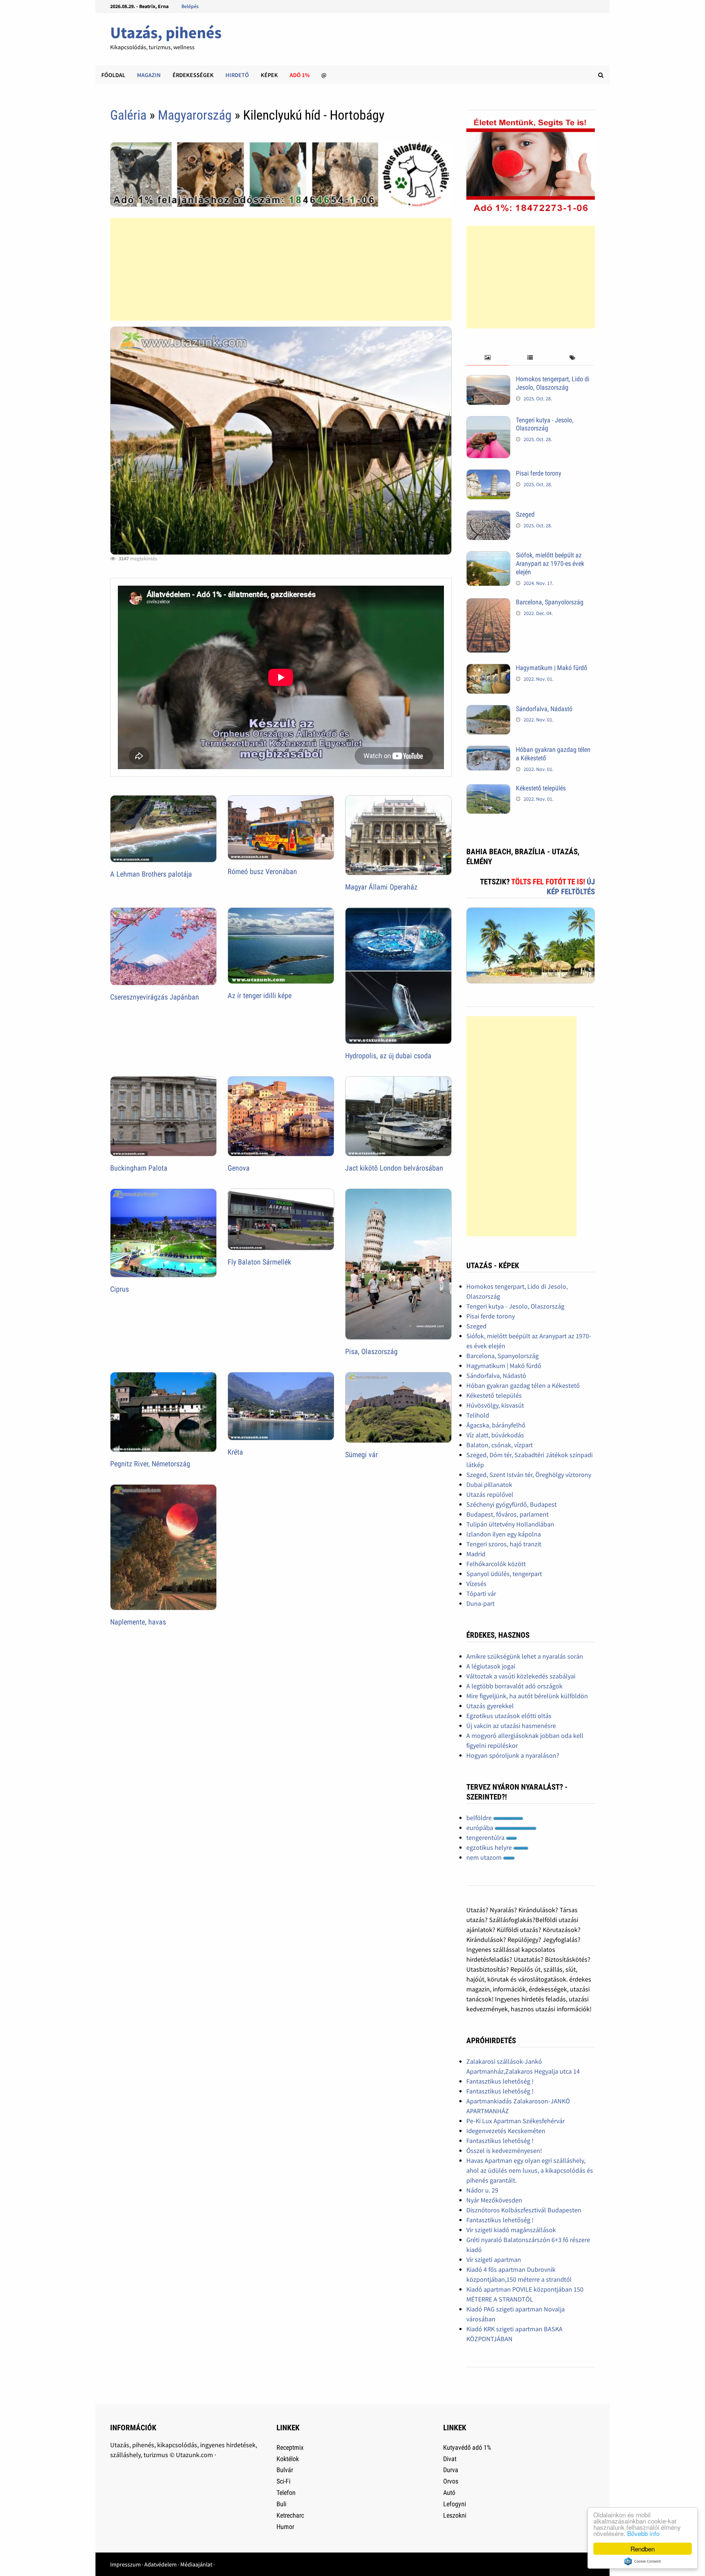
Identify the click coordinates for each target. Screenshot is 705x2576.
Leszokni (455, 2515)
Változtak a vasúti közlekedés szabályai (521, 1676)
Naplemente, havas (138, 1622)
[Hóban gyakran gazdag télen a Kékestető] (488, 751)
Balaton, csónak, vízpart (500, 1445)
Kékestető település (541, 788)
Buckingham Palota (139, 1168)
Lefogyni (455, 2504)
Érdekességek (193, 75)
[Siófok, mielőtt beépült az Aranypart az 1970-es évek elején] (488, 556)
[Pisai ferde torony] (488, 474)
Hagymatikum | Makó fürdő (552, 668)
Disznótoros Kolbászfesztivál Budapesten (524, 2210)
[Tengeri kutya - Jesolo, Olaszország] (488, 421)
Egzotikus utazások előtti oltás (509, 1716)
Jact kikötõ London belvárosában (394, 1168)
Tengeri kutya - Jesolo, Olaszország (545, 424)
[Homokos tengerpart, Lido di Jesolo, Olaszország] (488, 380)
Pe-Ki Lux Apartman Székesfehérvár (516, 2121)
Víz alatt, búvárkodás (495, 1435)
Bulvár (285, 2470)
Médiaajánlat (196, 2564)
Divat (450, 2459)
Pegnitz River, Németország (150, 1464)
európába (480, 1828)
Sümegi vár (361, 1455)
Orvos (451, 2481)
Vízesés (476, 1584)
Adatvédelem (160, 2564)
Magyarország (195, 115)
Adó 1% (300, 75)
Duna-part (480, 1603)
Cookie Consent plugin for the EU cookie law (643, 2561)
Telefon (286, 2493)
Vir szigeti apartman (494, 2260)
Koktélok (288, 2459)
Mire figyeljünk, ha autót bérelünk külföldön (527, 1696)
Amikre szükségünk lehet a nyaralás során (525, 1656)
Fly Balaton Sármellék (259, 1262)
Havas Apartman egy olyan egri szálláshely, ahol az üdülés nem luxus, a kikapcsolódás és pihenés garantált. (530, 2170)
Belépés (190, 6)
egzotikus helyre (490, 1847)
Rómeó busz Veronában (262, 872)
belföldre (480, 1818)
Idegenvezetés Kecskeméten (506, 2131)
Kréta (235, 1452)
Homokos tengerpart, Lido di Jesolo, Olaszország (553, 383)
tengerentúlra (486, 1838)
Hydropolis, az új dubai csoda (388, 1056)
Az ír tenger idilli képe (260, 996)
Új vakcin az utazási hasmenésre (511, 1726)
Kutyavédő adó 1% (467, 2447)
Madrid (476, 1554)
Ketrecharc (290, 2515)
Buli (281, 2504)
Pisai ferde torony (539, 473)
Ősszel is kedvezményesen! (504, 2151)
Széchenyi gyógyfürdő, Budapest (511, 1504)
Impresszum (125, 2564)
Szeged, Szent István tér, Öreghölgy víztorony (529, 1475)
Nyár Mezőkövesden (494, 2200)
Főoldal (113, 75)
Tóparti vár (481, 1593)
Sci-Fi (283, 2481)
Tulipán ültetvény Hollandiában (510, 1524)
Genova (239, 1168)
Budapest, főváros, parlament (507, 1514)
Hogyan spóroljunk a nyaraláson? (513, 1755)
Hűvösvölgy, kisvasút (495, 1405)
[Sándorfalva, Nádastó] (488, 710)
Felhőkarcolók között (496, 1564)
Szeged (525, 514)
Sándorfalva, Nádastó (544, 709)
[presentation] (487, 358)
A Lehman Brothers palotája (151, 874)
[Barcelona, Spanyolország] (488, 603)
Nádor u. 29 (482, 2190)
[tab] (487, 358)
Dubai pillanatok (489, 1485)
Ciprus (120, 1289)
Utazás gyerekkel (490, 1706)
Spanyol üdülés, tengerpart (504, 1574)
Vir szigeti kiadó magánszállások (511, 2230)
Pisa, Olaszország (371, 1351)
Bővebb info (643, 2533)
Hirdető (237, 75)
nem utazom (485, 1857)
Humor (285, 2527)
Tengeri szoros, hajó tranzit (504, 1544)
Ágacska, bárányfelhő (496, 1425)
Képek (269, 75)
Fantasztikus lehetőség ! (500, 2081)
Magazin (149, 75)
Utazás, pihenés (166, 32)
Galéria (128, 115)
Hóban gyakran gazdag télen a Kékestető (523, 1385)
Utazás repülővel (490, 1494)
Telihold (478, 1415)
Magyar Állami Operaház (381, 887)
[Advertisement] (281, 269)
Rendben (643, 2549)
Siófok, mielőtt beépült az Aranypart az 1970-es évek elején (550, 563)
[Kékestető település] (488, 789)
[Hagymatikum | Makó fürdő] (488, 669)
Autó (449, 2493)
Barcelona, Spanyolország (550, 602)
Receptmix (290, 2447)
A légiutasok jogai (491, 1666)
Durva (451, 2470)
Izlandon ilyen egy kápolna (504, 1534)
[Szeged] (488, 515)
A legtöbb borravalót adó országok (514, 1686)
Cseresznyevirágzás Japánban (155, 997)
